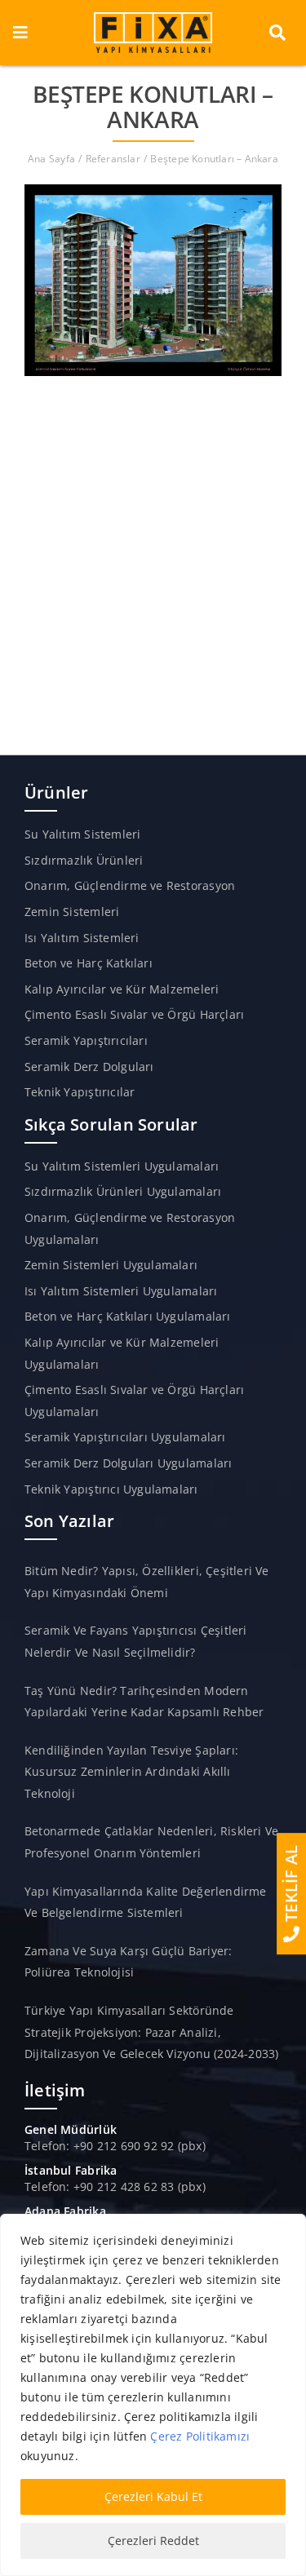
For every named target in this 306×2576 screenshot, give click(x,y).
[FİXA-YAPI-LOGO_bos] (153, 18)
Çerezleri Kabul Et (153, 2496)
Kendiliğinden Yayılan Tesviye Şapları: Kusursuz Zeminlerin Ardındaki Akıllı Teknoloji (131, 1772)
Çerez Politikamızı (200, 2436)
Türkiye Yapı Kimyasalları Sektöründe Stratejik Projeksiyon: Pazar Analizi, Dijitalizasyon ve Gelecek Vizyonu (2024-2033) (151, 2032)
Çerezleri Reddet (153, 2541)
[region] (153, 2395)
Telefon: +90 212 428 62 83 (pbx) (115, 2187)
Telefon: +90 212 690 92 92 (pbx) (115, 2146)
